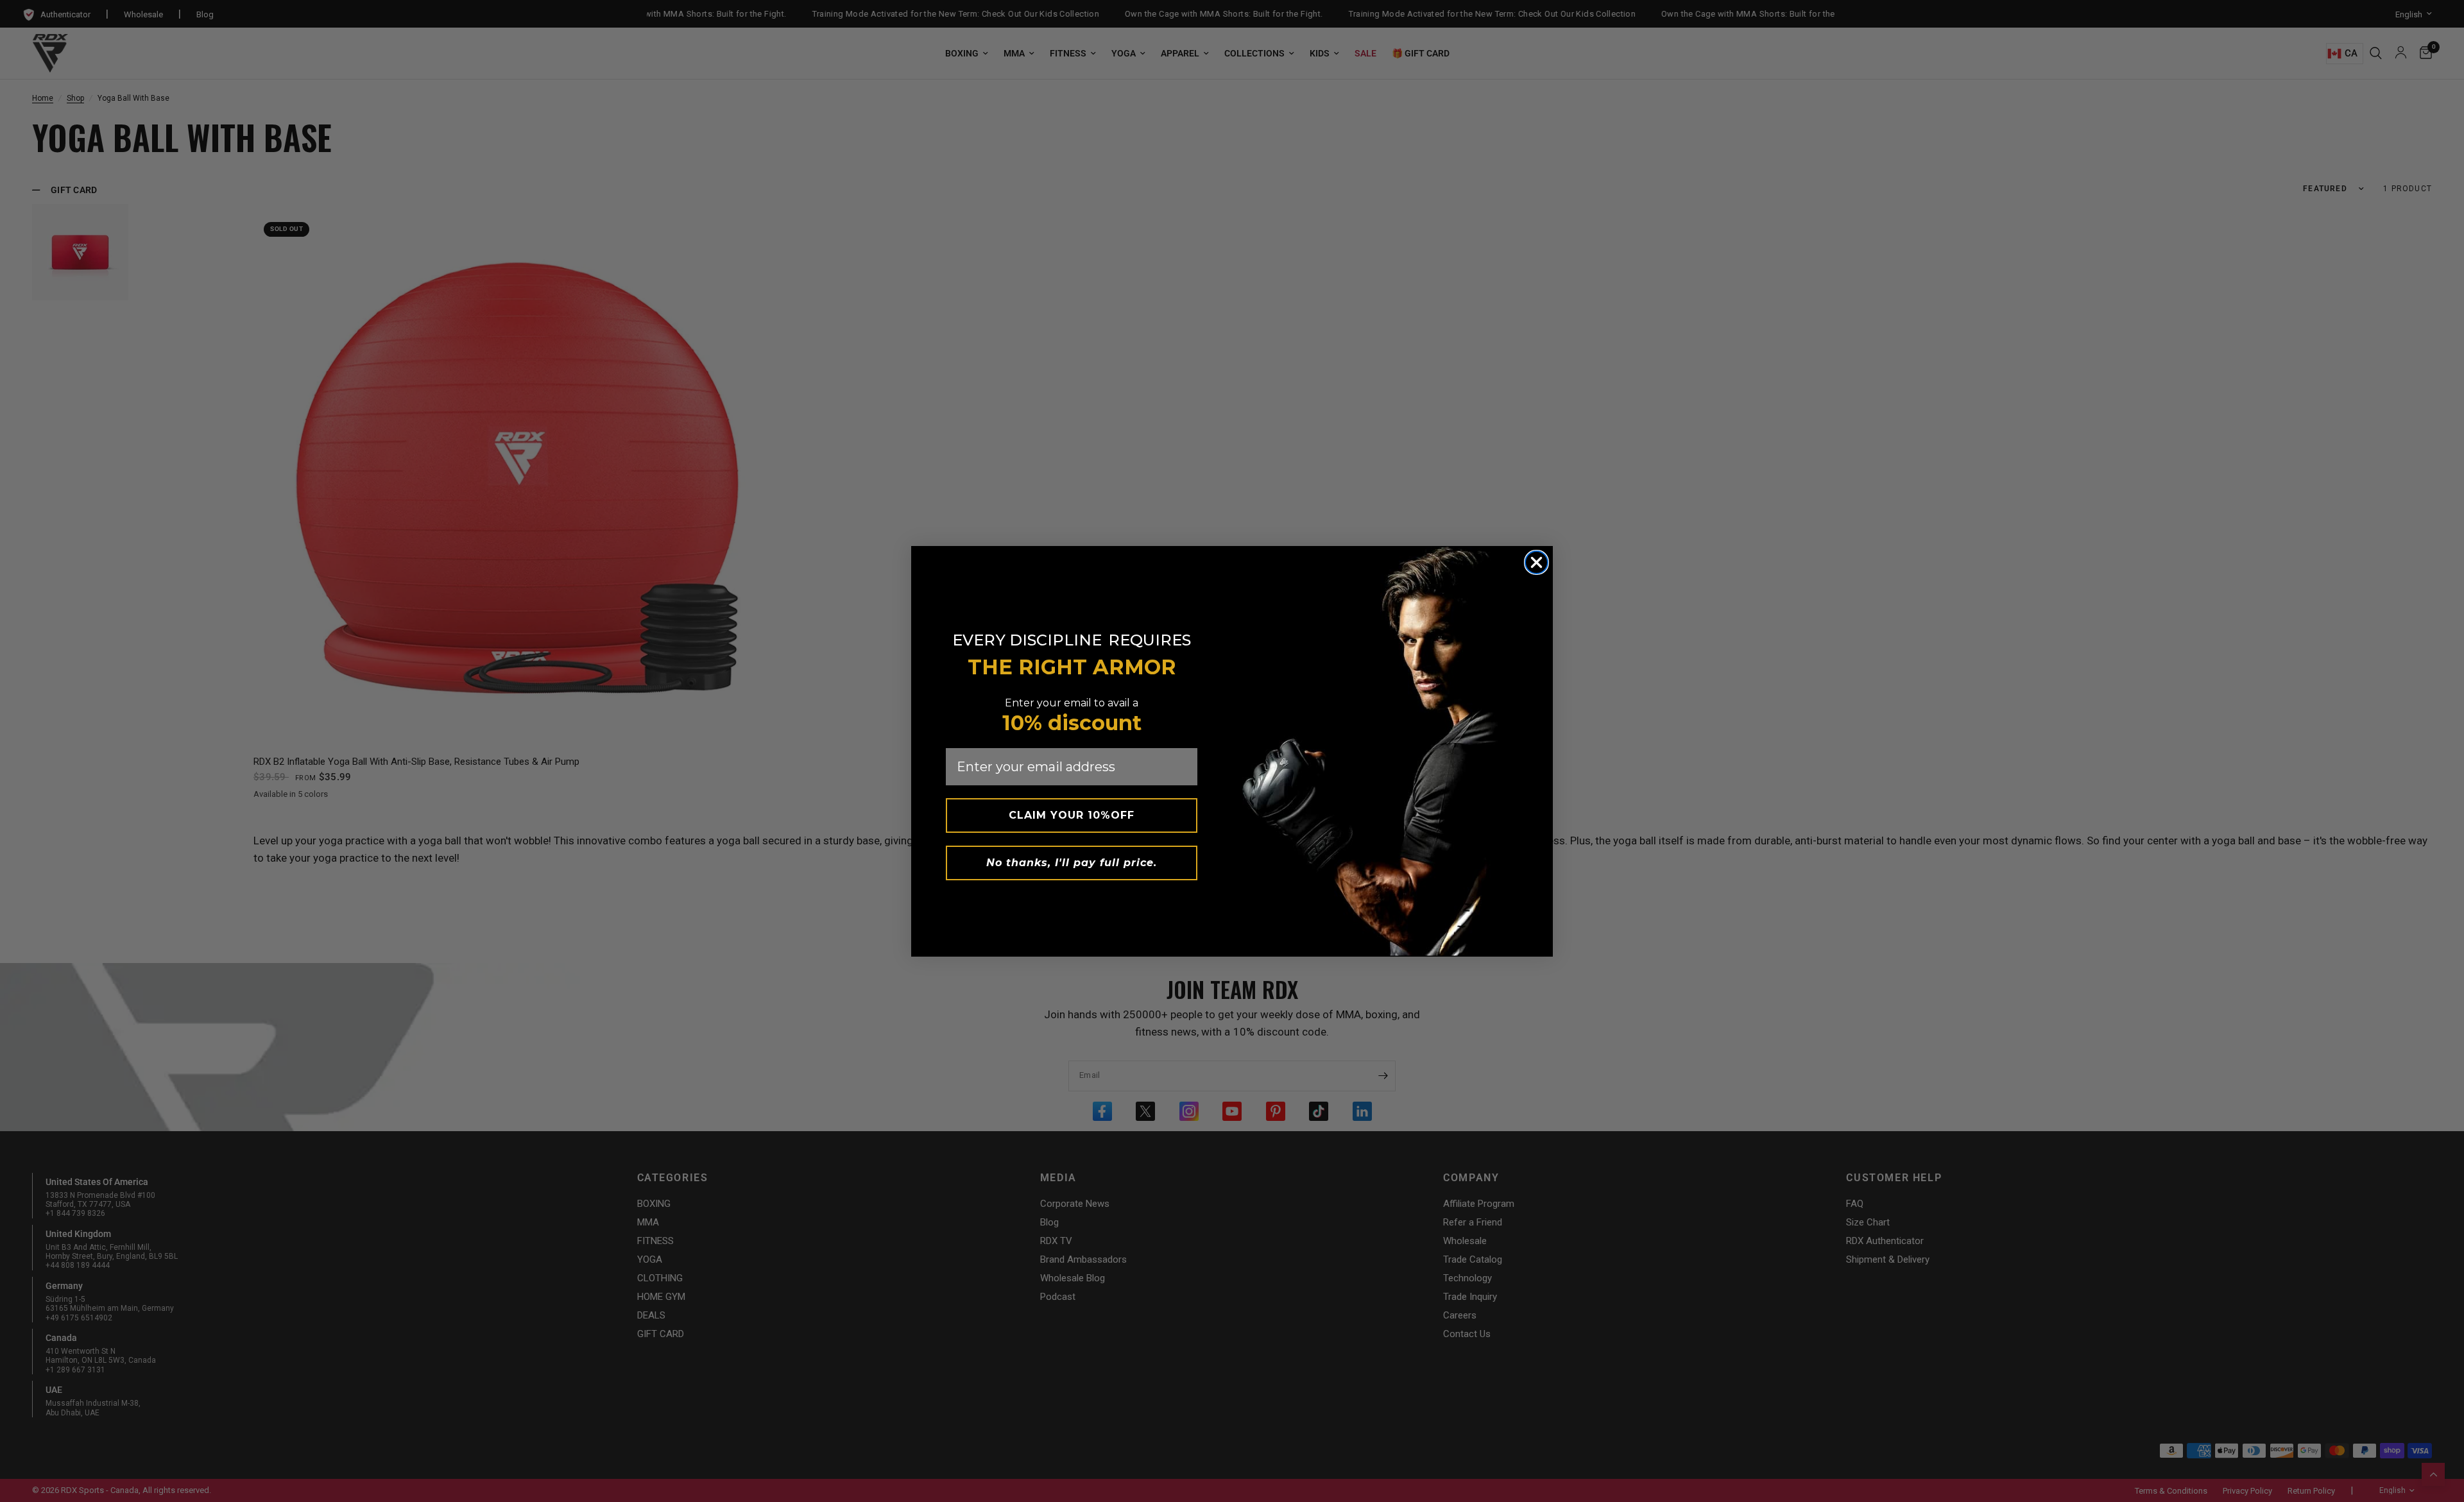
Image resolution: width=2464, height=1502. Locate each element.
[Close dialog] (1536, 562)
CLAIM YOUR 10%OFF (1072, 815)
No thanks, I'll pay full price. (1072, 863)
